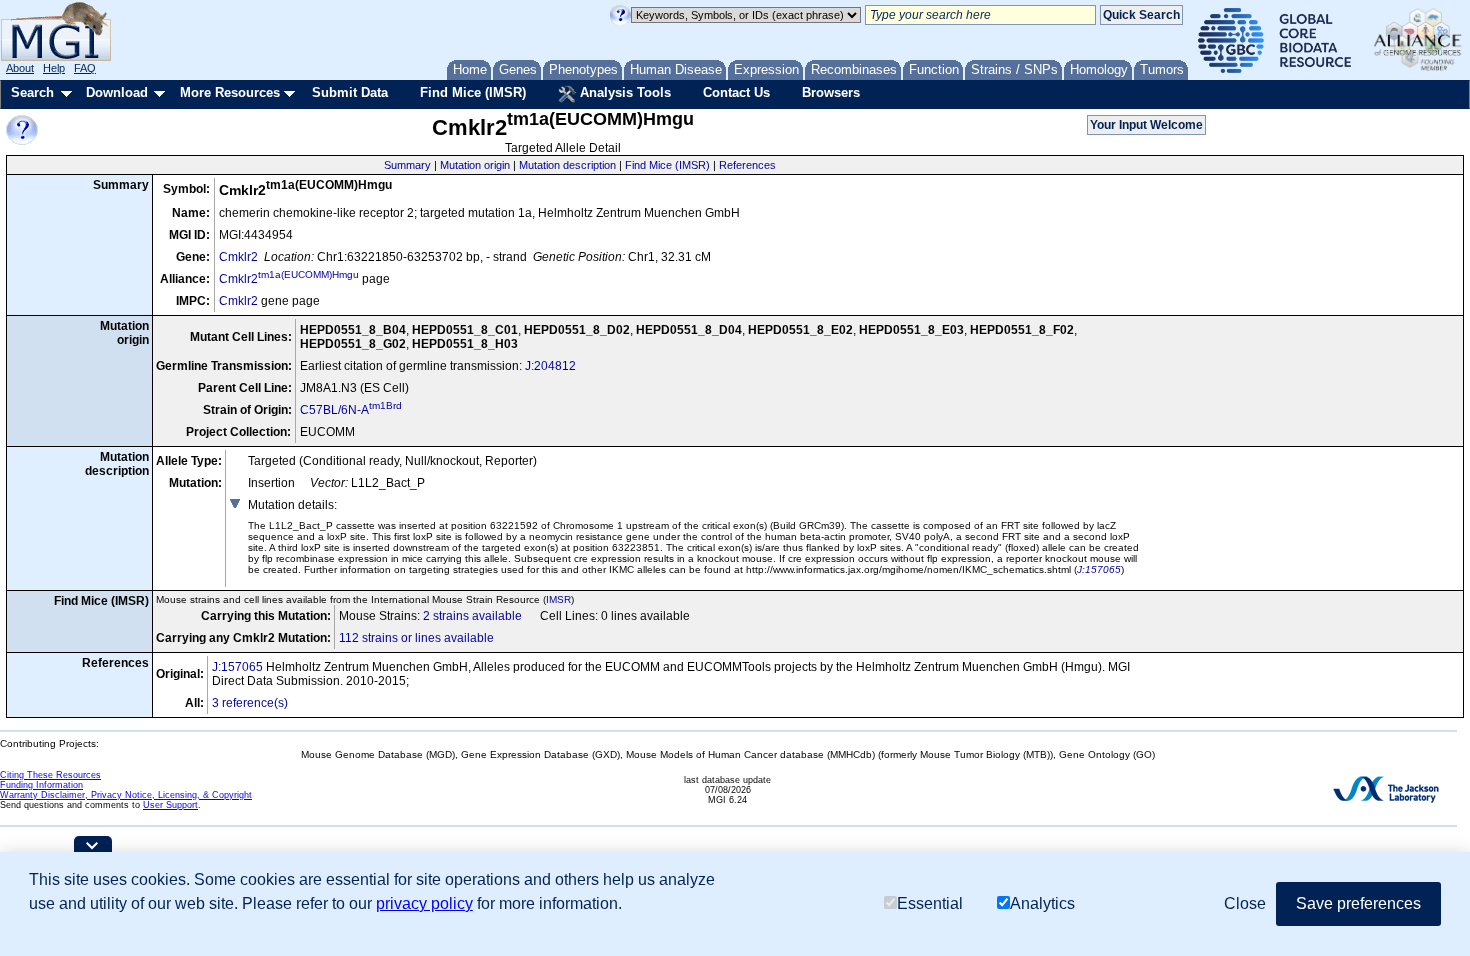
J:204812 (550, 366)
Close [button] (1245, 903)
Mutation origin (475, 165)
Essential (930, 903)
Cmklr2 (238, 257)
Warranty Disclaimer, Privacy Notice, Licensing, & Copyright (126, 795)
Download (117, 92)
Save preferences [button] (1358, 903)
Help (54, 68)
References (747, 165)
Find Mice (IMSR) (473, 92)
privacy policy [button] (424, 903)
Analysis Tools (623, 92)
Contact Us (736, 92)
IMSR (558, 599)
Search (32, 92)
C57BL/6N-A (351, 410)
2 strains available (472, 616)
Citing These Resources (50, 775)
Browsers (831, 92)
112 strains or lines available (416, 638)
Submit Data (350, 92)
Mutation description (567, 165)
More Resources (230, 92)
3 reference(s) (250, 703)
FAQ (85, 68)
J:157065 (1099, 569)
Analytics (1042, 903)
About (20, 68)
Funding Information (41, 785)
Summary (407, 165)
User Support (170, 805)
